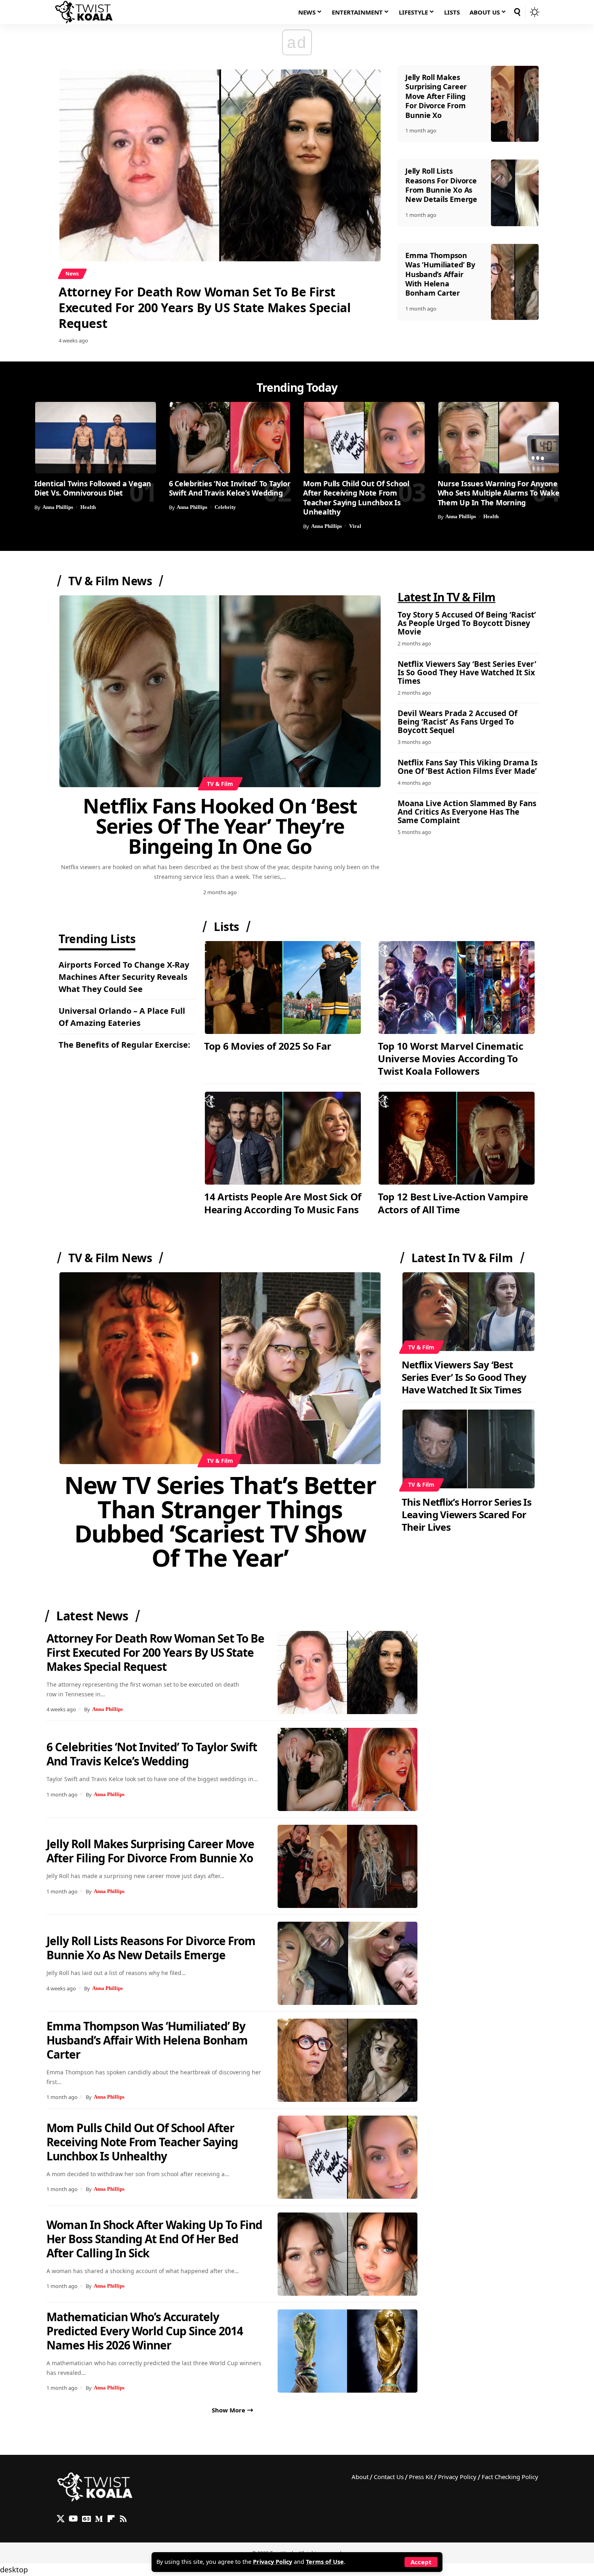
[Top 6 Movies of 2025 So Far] (283, 988)
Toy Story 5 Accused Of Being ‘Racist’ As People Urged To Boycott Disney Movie (467, 623)
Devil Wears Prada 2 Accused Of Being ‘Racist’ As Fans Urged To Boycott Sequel (457, 722)
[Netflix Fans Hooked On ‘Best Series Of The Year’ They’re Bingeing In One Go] (220, 691)
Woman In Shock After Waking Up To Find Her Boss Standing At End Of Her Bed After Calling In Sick (154, 2239)
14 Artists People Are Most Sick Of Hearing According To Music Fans (283, 1203)
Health (88, 507)
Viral (355, 526)
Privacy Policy (273, 2562)
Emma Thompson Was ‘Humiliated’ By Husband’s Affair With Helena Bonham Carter (440, 274)
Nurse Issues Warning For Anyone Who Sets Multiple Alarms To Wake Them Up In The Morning (499, 493)
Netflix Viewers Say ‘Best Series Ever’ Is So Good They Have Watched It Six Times (467, 672)
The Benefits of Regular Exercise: (124, 1045)
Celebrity (225, 507)
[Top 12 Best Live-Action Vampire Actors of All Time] (457, 1138)
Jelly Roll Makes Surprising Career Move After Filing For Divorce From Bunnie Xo (436, 96)
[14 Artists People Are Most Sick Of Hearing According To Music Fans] (283, 1138)
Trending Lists (97, 940)
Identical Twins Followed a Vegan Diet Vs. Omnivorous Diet (93, 488)
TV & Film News (110, 581)
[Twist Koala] (84, 12)
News (72, 274)
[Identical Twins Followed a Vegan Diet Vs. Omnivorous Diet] (96, 438)
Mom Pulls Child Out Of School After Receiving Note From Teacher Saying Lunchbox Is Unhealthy (356, 498)
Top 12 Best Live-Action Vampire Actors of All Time (453, 1203)
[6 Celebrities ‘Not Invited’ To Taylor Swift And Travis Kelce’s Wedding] (230, 438)
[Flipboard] (111, 2519)
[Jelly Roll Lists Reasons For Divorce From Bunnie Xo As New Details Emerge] (515, 193)
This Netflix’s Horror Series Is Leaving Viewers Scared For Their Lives (467, 1514)
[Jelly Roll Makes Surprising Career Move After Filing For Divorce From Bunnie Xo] (515, 104)
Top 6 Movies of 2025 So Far (268, 1046)
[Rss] (123, 2519)
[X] (61, 2519)
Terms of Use (325, 2562)
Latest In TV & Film (462, 1258)
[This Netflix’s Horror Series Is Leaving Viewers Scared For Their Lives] (469, 1449)
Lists (226, 927)
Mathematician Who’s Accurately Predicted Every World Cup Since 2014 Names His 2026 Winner (145, 2331)
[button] (421, 2562)
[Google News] (86, 2519)
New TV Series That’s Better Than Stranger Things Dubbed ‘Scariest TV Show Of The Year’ (220, 1521)
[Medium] (99, 2519)
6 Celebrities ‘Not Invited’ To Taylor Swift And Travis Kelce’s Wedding (230, 488)
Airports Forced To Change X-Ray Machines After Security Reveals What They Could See (124, 977)
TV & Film (220, 784)
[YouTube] (73, 2519)
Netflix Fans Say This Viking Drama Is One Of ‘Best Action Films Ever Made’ (468, 767)
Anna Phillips (58, 507)
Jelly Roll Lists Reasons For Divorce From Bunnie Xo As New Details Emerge (441, 185)
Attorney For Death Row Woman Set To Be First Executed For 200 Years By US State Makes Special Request (204, 308)
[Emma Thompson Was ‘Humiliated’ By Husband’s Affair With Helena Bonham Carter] (515, 282)
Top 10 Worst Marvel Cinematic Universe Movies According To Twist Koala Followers (451, 1058)
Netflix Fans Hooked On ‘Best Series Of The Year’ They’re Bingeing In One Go (220, 826)
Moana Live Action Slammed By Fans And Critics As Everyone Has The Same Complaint (467, 812)
